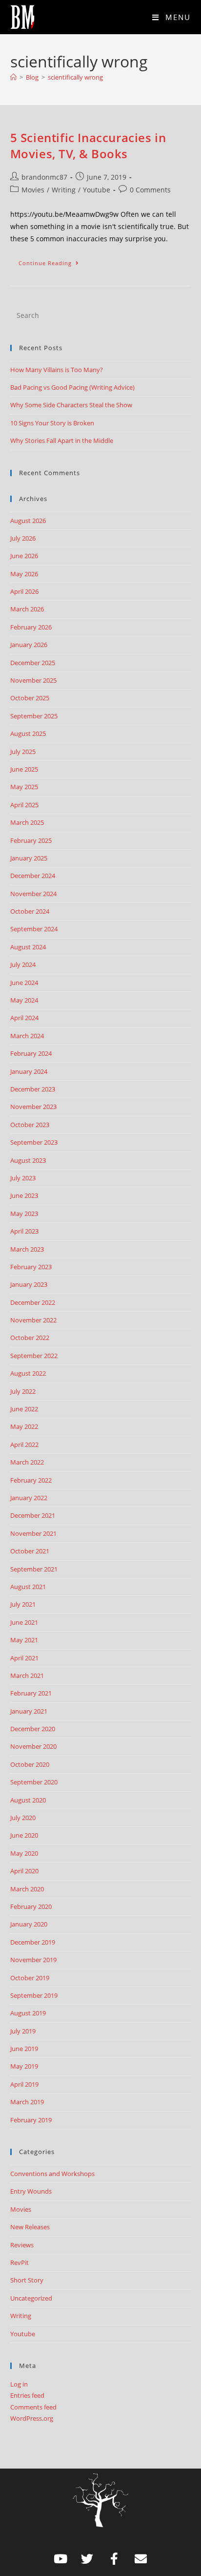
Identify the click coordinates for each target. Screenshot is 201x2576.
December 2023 (33, 1089)
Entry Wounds (31, 2191)
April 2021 (24, 1658)
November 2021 (33, 1533)
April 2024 (24, 1018)
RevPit (20, 2262)
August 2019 (28, 2013)
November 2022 (33, 1320)
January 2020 (29, 1924)
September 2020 (34, 1782)
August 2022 (28, 1373)
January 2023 (29, 1284)
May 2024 (24, 1000)
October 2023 (30, 1125)
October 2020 (30, 1764)
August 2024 (28, 947)
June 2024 (24, 983)
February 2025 (31, 840)
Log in (19, 2384)
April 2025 (24, 805)
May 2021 (24, 1640)
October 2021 (30, 1551)
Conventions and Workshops (52, 2174)
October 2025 (30, 698)
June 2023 (24, 1195)
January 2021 (29, 1711)
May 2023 (24, 1214)
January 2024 (29, 1071)
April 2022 (24, 1445)
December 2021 (33, 1515)
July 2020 (23, 1818)
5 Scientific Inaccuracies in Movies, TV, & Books (88, 146)
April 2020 (24, 1871)
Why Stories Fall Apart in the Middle (62, 440)
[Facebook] (114, 2559)
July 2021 (23, 1604)
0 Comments (150, 190)
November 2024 (33, 894)
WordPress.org (32, 2418)
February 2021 (31, 1693)
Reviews (22, 2245)
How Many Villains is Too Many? (57, 370)
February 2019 (31, 2120)
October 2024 (30, 911)
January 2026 (29, 645)
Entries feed (27, 2395)
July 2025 (23, 752)
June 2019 (24, 2049)
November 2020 (33, 1746)
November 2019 (33, 1960)
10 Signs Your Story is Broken (52, 423)
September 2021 (34, 1569)
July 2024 (23, 964)
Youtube (97, 190)
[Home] (13, 77)
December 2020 (33, 1729)
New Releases (30, 2227)
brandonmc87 (44, 177)
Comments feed (33, 2407)
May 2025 (24, 787)
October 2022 (30, 1338)
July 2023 (23, 1178)
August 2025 (28, 733)
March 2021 (27, 1675)
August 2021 (28, 1587)
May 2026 (24, 574)
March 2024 (27, 1036)
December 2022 (33, 1302)
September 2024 (34, 929)
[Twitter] (87, 2559)
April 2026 (24, 591)
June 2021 (24, 1622)
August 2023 (28, 1160)
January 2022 (29, 1498)
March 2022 (27, 1462)
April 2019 (24, 2084)
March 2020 (27, 1889)
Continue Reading (53, 261)
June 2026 (24, 556)
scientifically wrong (75, 77)
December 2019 (33, 1942)
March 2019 (27, 2102)
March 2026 (27, 609)
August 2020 (28, 1800)
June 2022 (24, 1409)
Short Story (27, 2280)
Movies (33, 190)
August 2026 (28, 521)
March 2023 (27, 1249)
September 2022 (34, 1356)
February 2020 (31, 1906)
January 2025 (29, 858)
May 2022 (24, 1426)
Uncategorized (31, 2298)
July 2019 (23, 2031)
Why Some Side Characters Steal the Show (71, 405)
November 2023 (33, 1107)
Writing (64, 190)
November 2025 (33, 680)
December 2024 (33, 876)
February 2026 (31, 627)
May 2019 (24, 2066)
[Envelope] (141, 2559)
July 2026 (23, 538)
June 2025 (24, 769)
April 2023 (24, 1231)
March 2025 (27, 822)
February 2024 (31, 1053)
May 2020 (24, 1853)
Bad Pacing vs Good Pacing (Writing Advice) (72, 387)
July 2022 (23, 1391)
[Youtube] (60, 2559)
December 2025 (33, 663)
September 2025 (34, 716)
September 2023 (34, 1142)
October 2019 (30, 1978)
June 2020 (24, 1835)
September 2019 (34, 1995)
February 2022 (31, 1480)
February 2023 (31, 1267)
